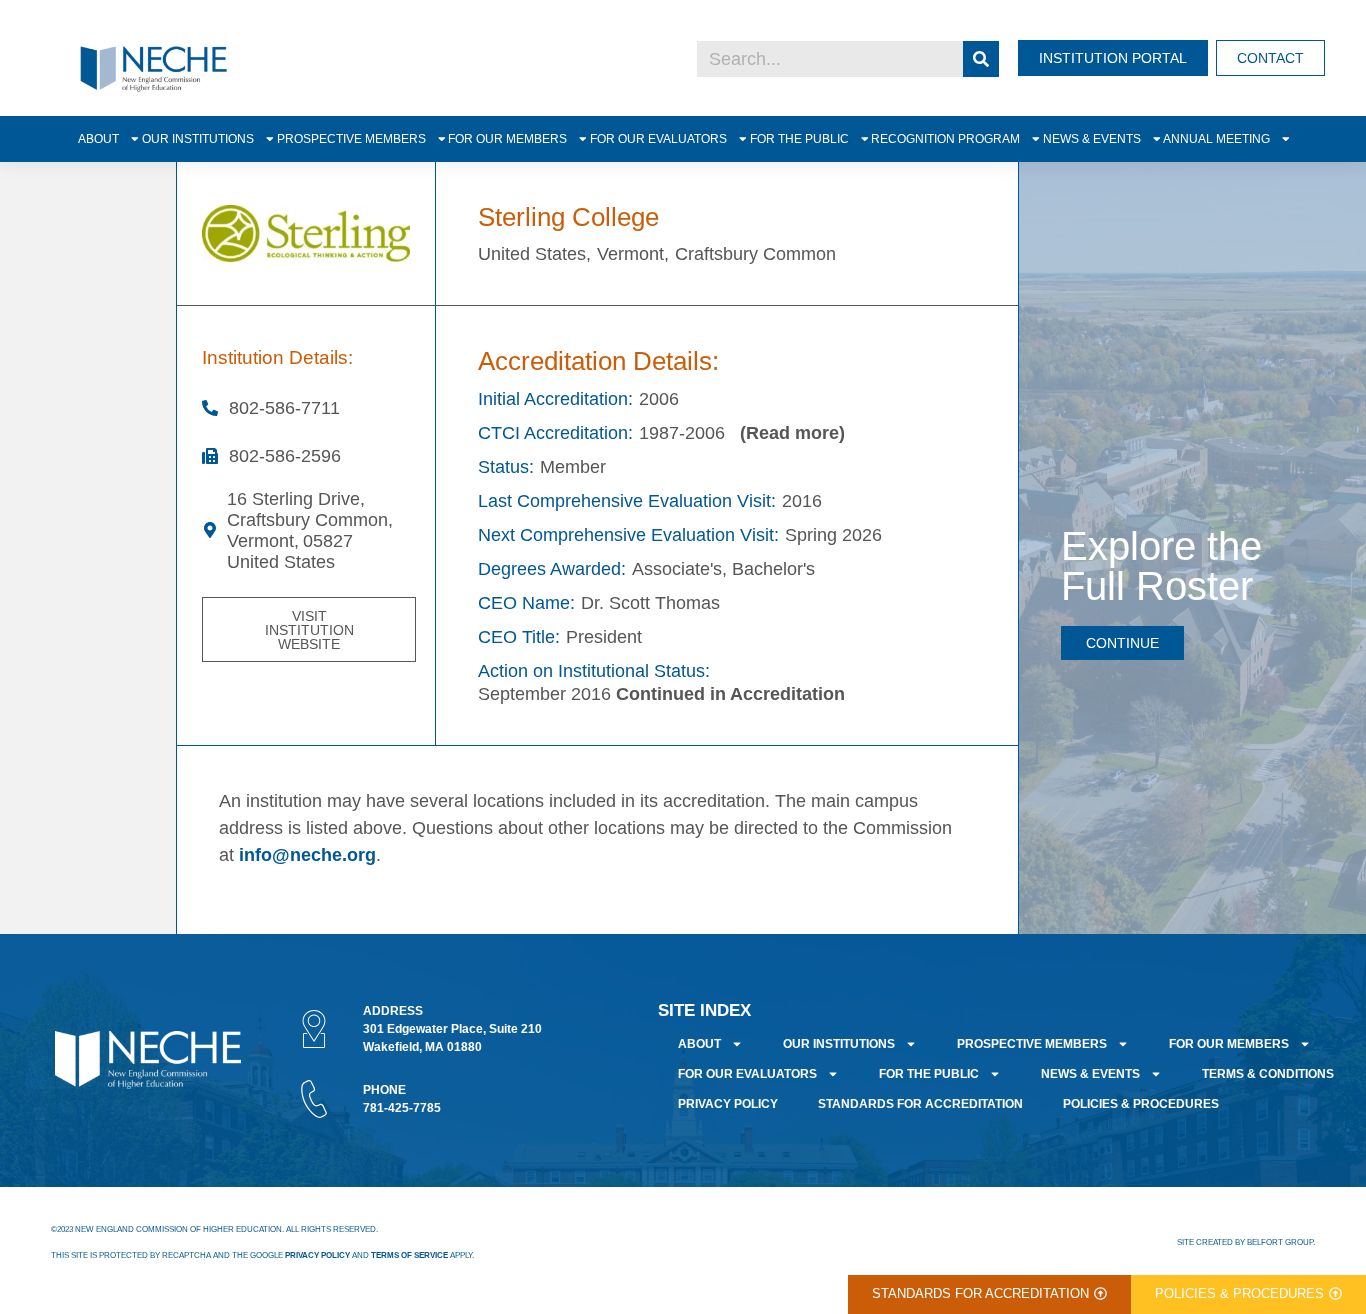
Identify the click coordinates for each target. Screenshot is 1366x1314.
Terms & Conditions (1268, 1074)
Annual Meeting (1216, 138)
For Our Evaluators (658, 138)
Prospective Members (351, 138)
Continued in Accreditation (730, 694)
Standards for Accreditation (920, 1104)
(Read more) (792, 433)
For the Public (799, 138)
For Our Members (507, 138)
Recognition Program (945, 138)
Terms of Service (409, 1255)
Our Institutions (198, 138)
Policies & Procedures (1141, 1104)
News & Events (1092, 138)
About (98, 138)
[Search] (981, 59)
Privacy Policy (728, 1104)
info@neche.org (307, 855)
